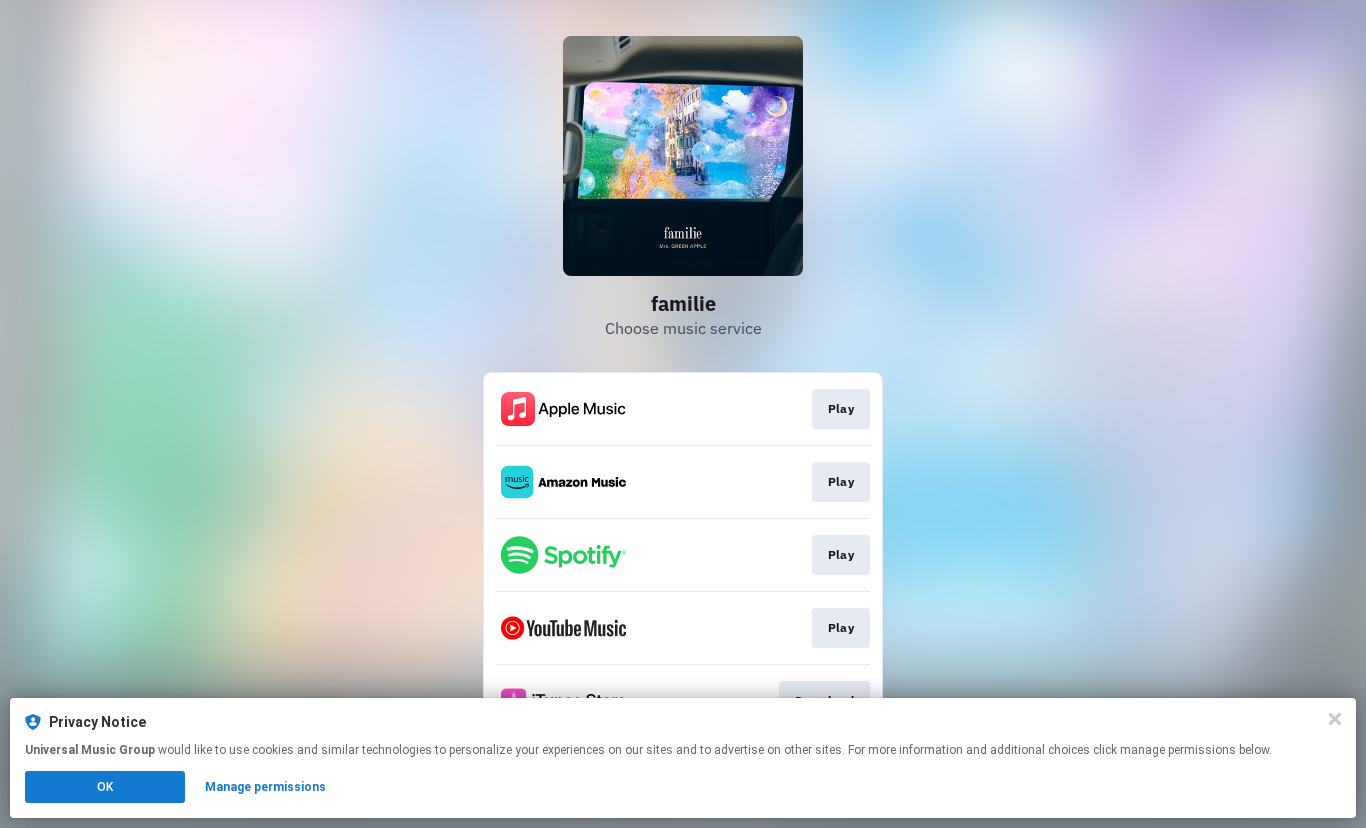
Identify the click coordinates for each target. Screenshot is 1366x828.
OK (105, 787)
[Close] (1335, 719)
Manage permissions (265, 787)
